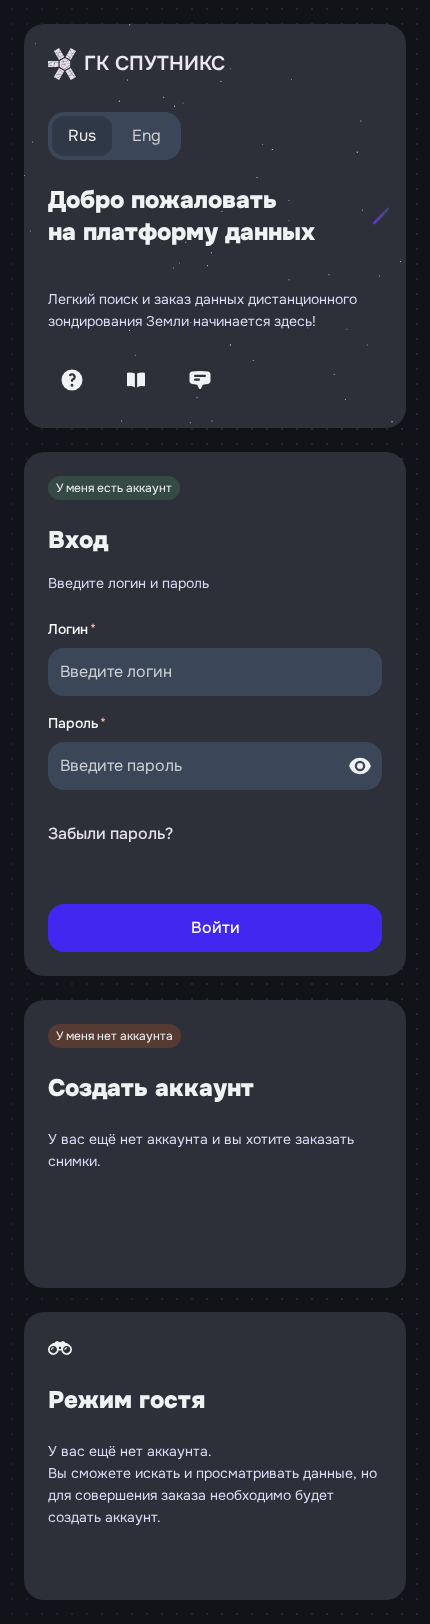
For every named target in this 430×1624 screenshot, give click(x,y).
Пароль (73, 723)
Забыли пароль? (110, 833)
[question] (72, 380)
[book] (136, 380)
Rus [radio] (82, 135)
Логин (68, 629)
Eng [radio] (146, 135)
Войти (215, 927)
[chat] (200, 380)
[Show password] (360, 766)
